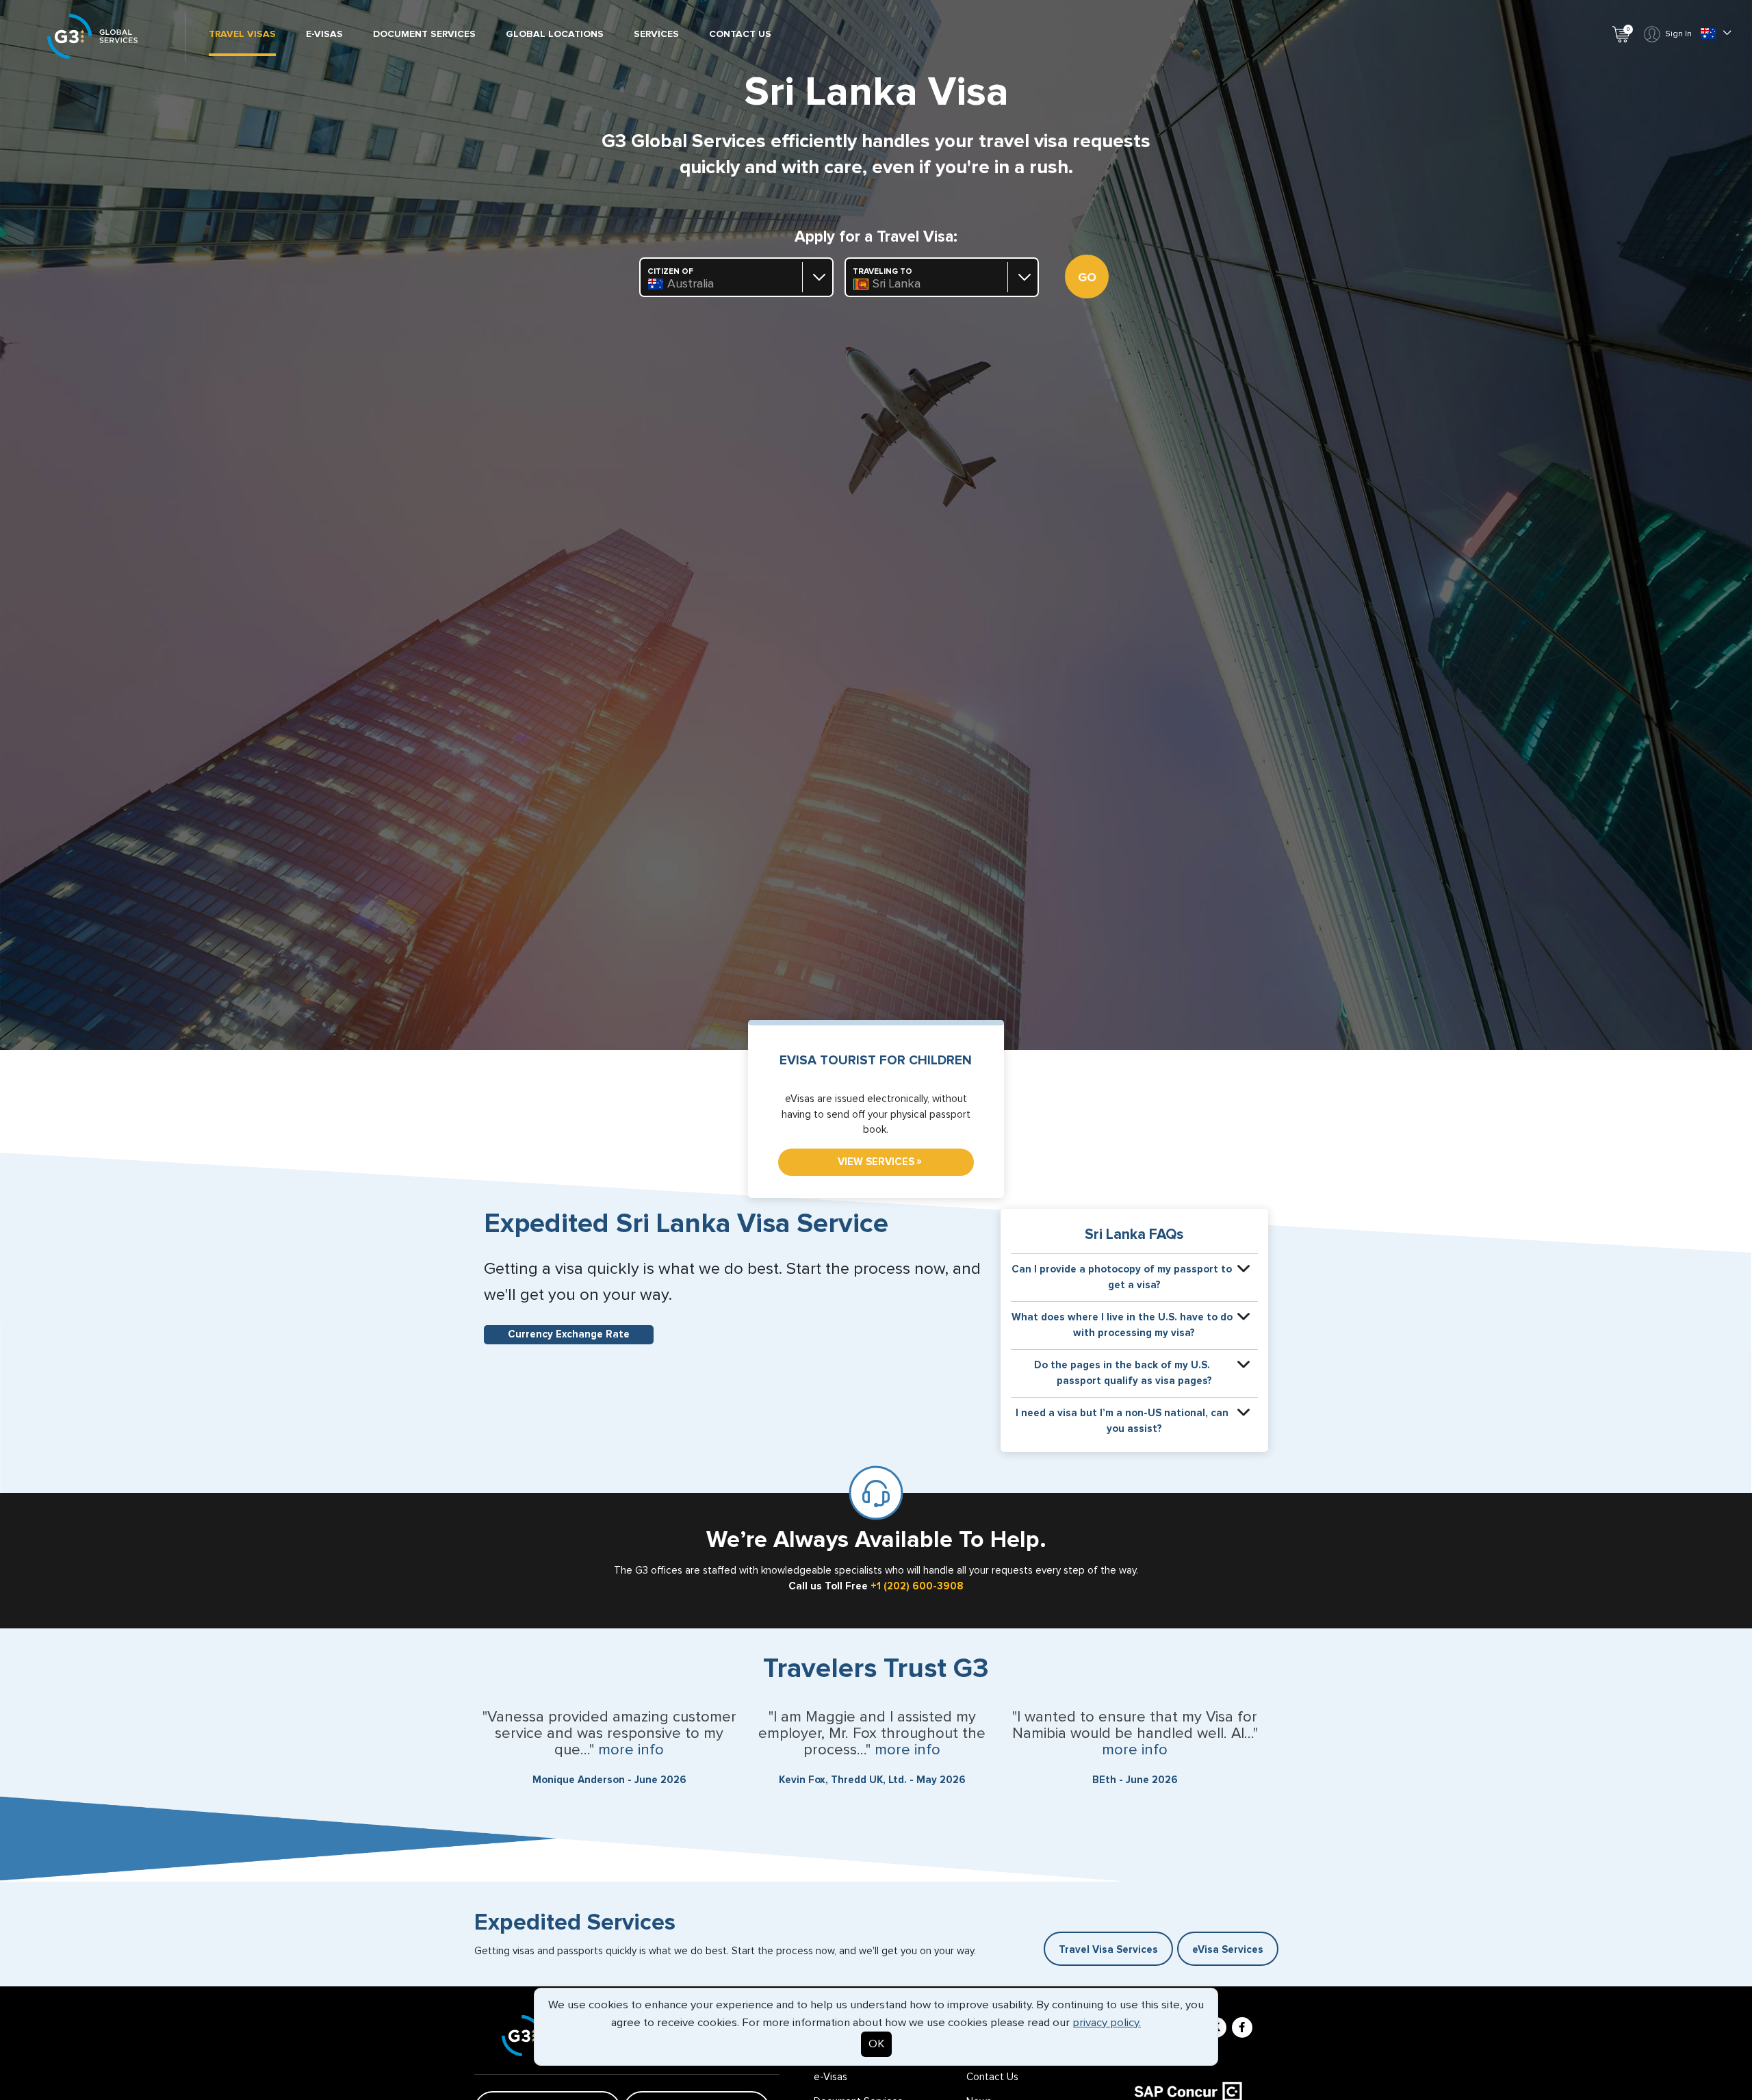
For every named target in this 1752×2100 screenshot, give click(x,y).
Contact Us (740, 34)
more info (631, 1750)
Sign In (1678, 34)
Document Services (424, 34)
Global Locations (555, 34)
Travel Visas (242, 34)
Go (1087, 278)
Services (656, 34)
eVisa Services (1228, 1950)
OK (876, 2044)
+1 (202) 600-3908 (917, 1586)
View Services (880, 1162)
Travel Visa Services (1108, 1950)
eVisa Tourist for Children (876, 1061)
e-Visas (324, 34)
